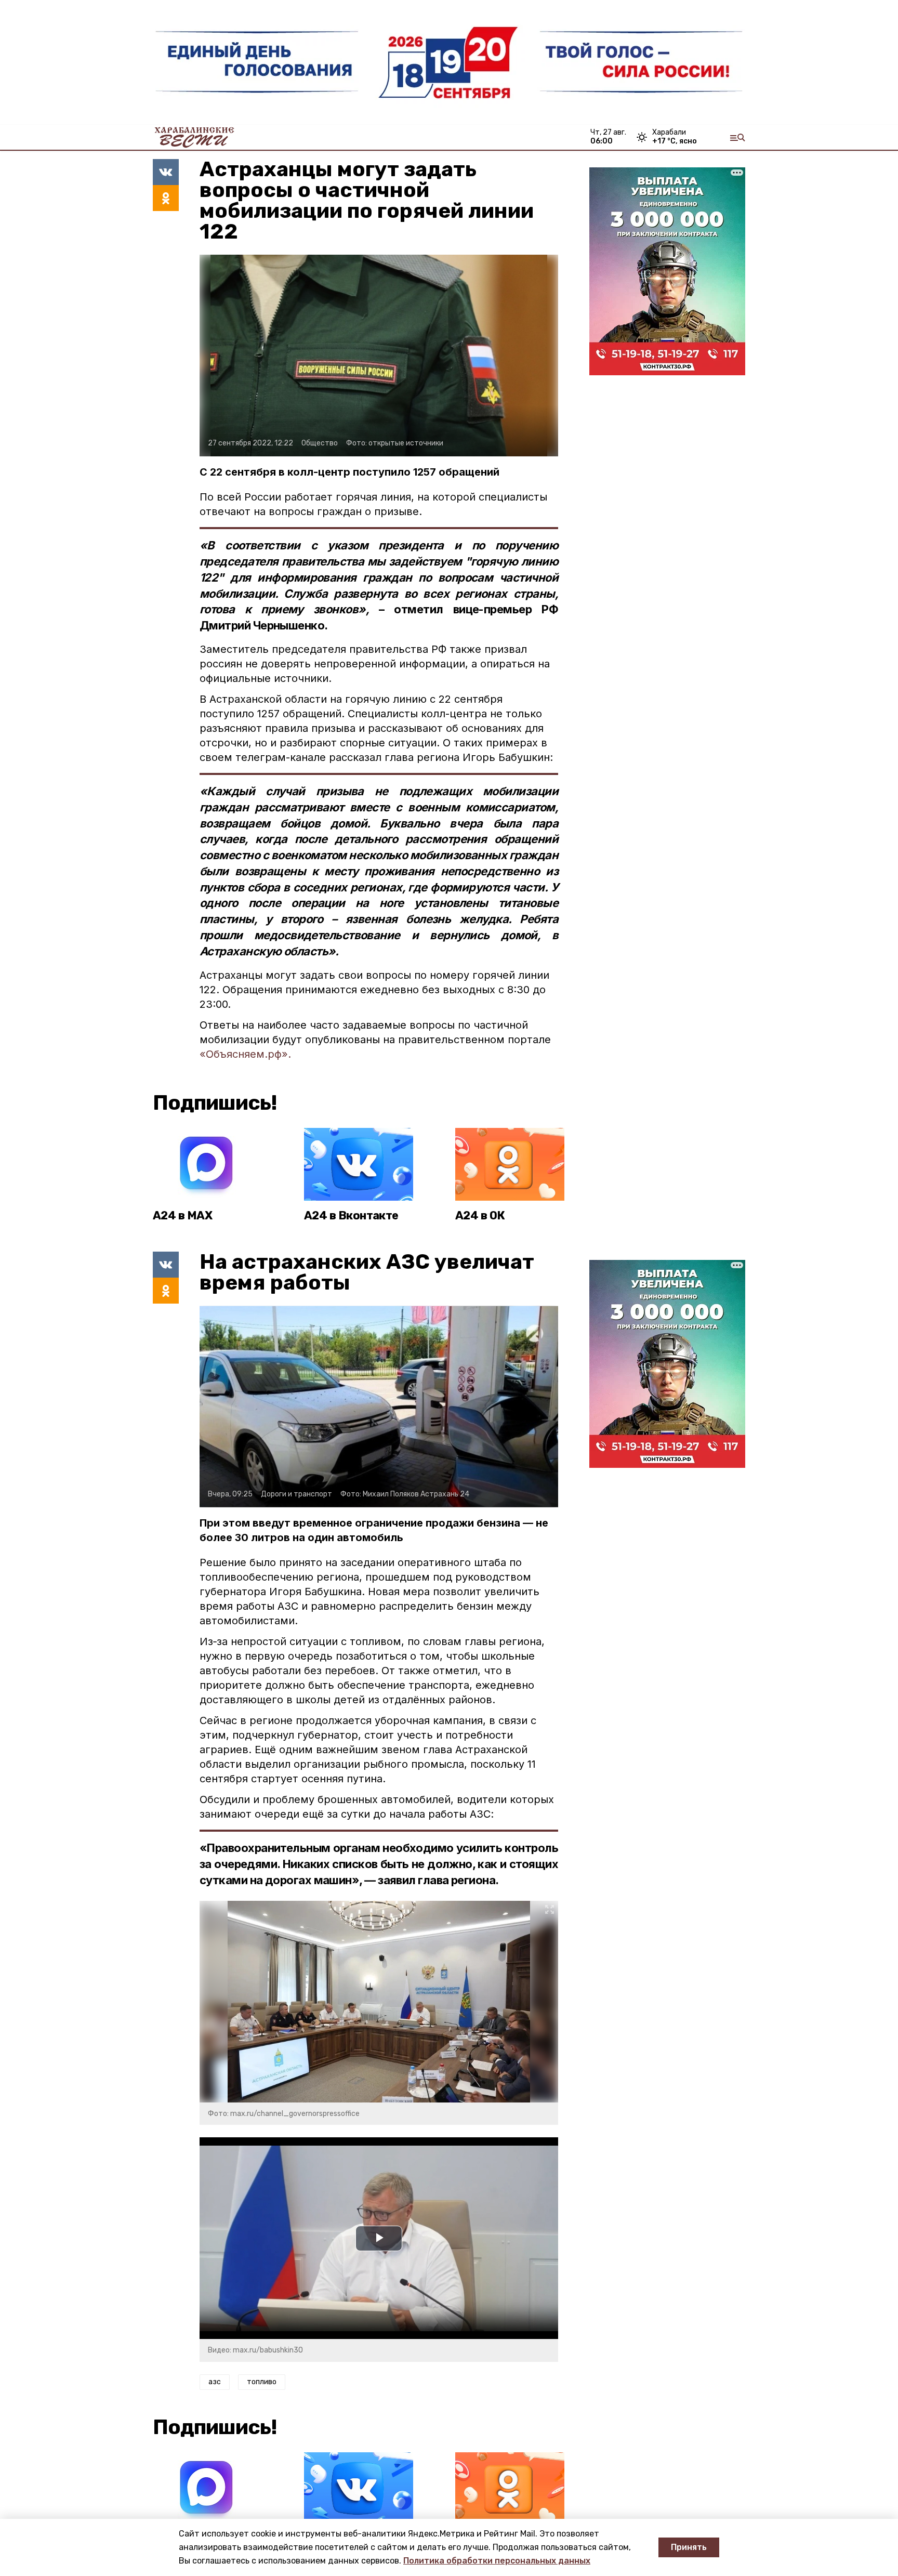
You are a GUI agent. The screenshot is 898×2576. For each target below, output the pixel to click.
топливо (262, 2382)
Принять (689, 2547)
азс (215, 2382)
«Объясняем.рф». (245, 1054)
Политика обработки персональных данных (497, 2561)
